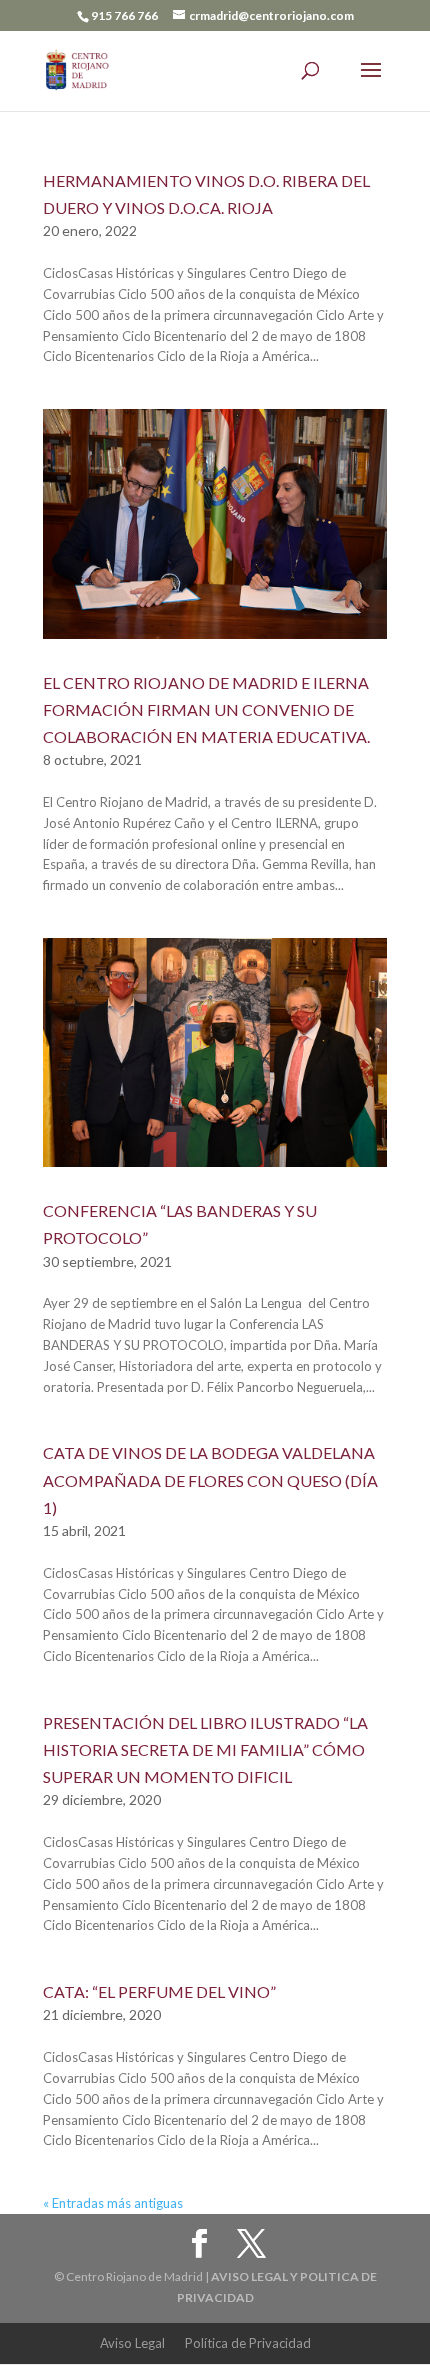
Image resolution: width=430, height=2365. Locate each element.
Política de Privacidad (248, 2343)
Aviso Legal (132, 2343)
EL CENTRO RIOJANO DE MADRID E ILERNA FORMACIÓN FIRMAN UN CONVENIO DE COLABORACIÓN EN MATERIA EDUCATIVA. (206, 709)
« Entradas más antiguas (113, 2203)
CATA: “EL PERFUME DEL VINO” (159, 1991)
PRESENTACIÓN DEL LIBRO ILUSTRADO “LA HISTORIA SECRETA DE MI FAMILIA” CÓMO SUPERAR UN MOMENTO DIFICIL (205, 1749)
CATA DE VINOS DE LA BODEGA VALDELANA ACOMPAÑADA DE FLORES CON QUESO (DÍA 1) (210, 1479)
